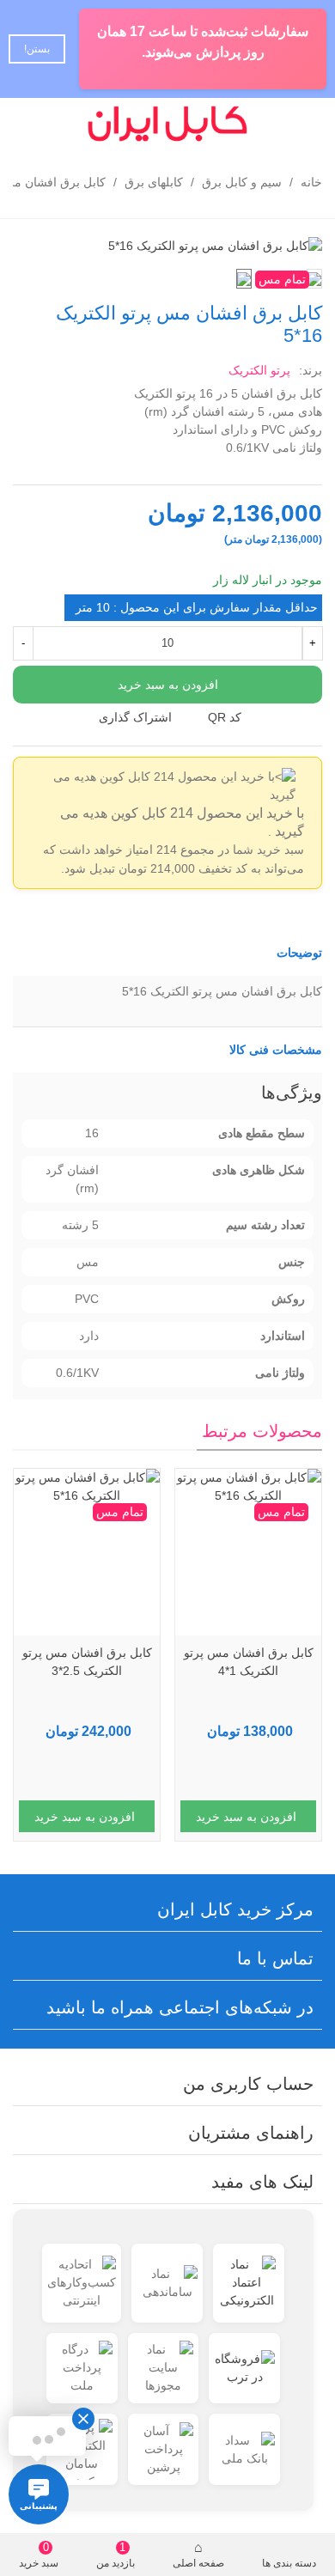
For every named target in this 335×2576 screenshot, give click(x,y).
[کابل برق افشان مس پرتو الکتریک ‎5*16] (215, 245)
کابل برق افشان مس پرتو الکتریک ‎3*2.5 (87, 1662)
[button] (167, 953)
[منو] (306, 124)
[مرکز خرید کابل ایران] (167, 124)
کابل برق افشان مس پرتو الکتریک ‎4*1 (249, 1662)
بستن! (37, 49)
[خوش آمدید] (29, 124)
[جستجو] (62, 124)
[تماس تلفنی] (273, 124)
